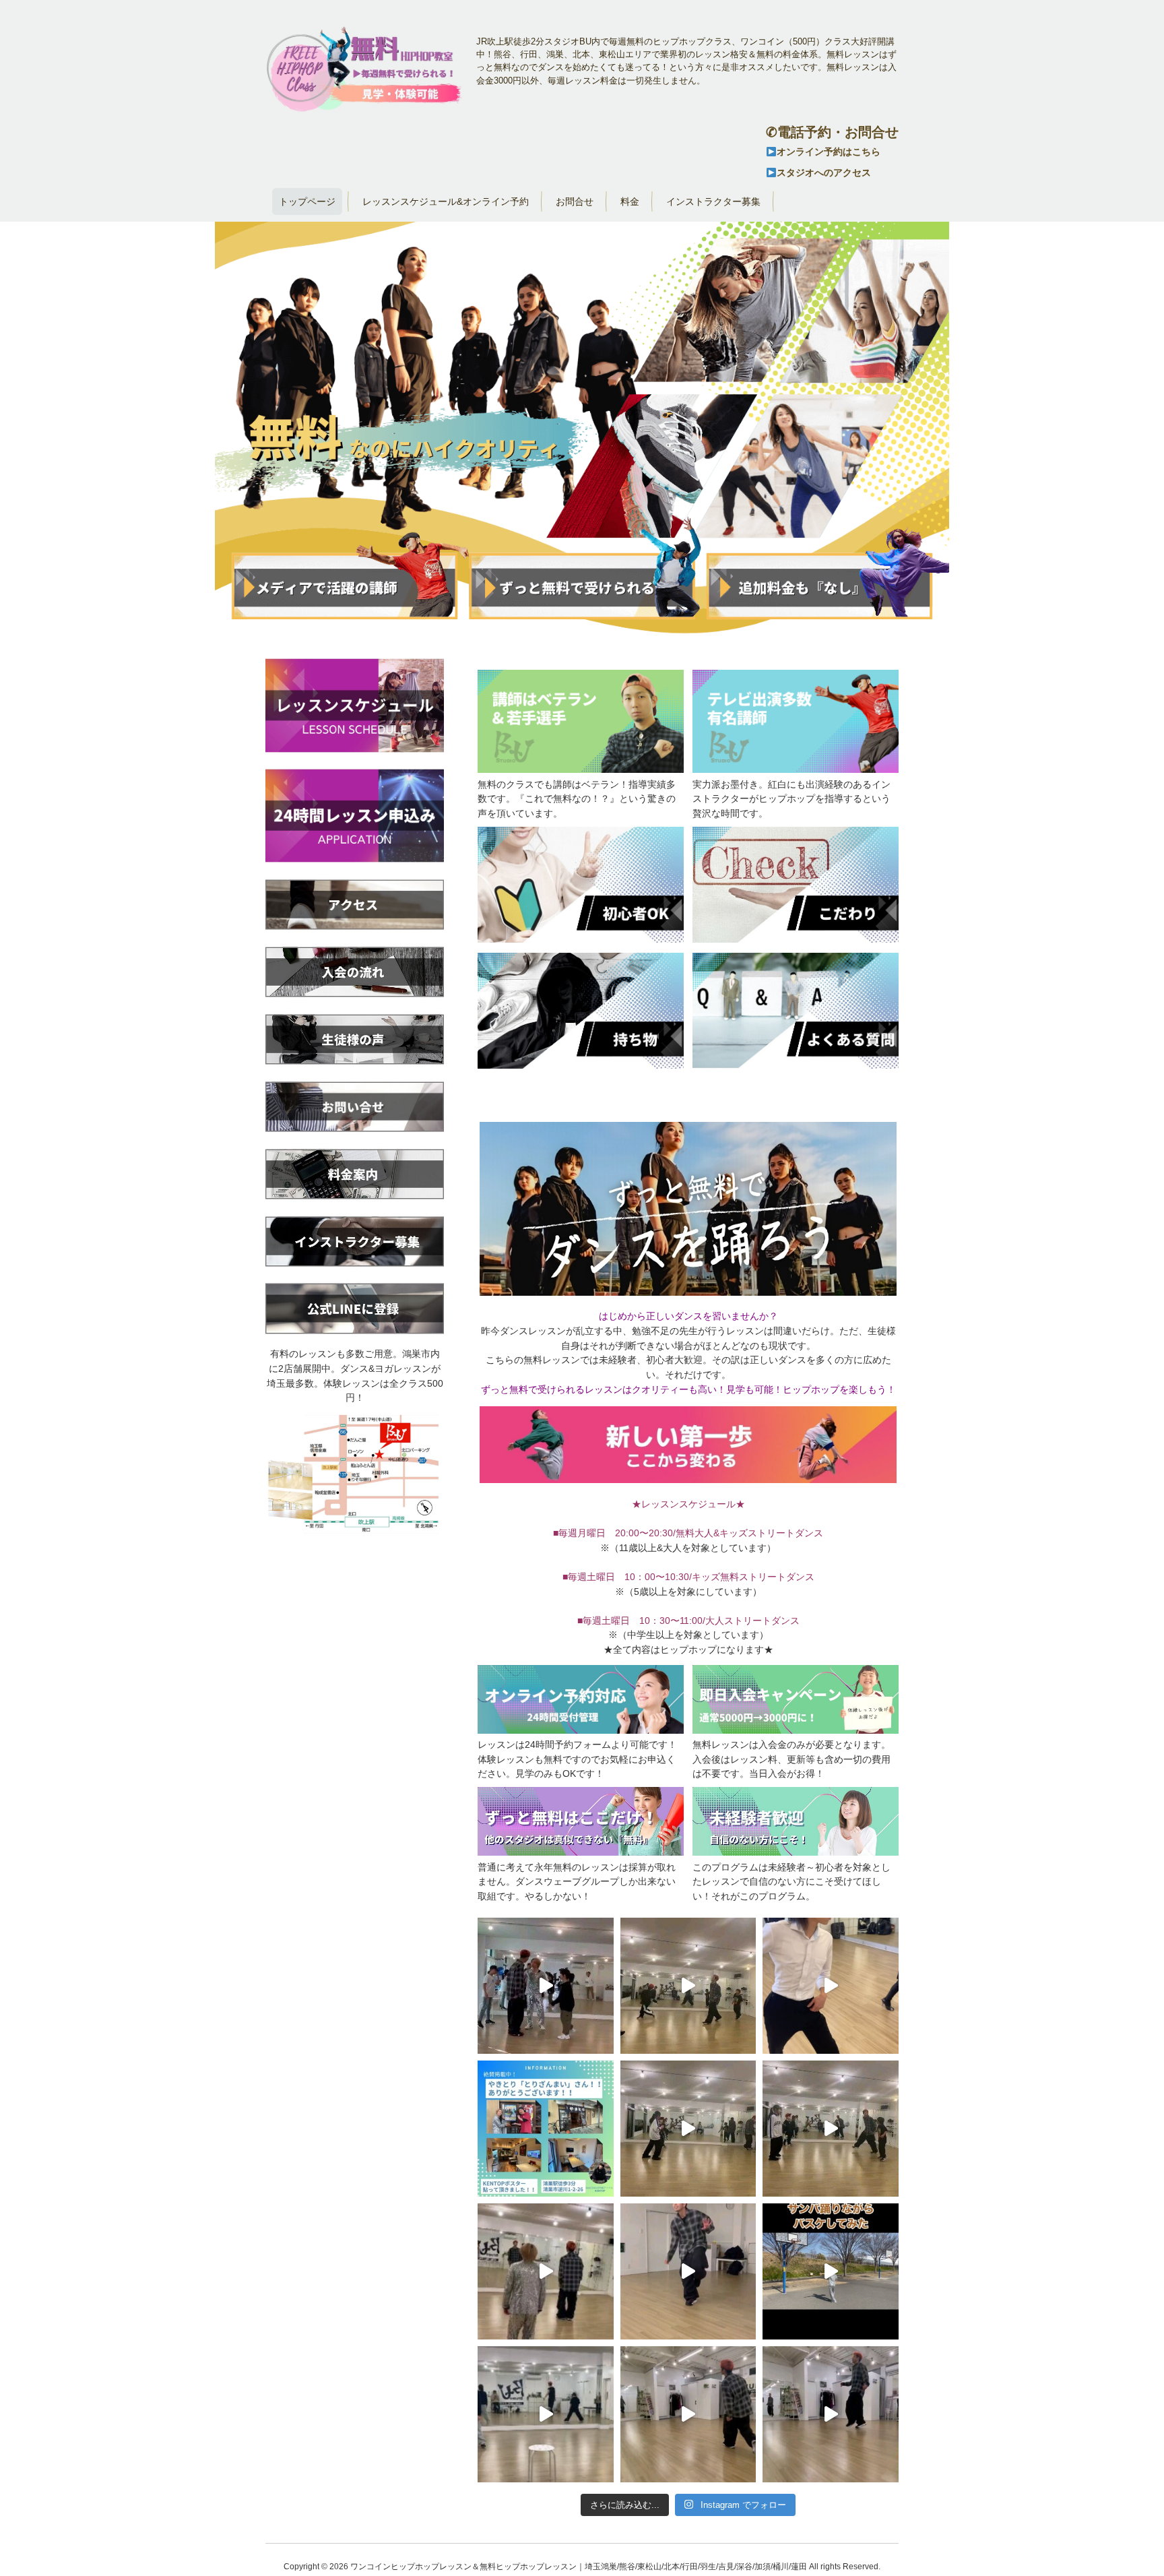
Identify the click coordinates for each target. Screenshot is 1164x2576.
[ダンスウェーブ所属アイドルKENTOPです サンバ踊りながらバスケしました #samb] (831, 2271)
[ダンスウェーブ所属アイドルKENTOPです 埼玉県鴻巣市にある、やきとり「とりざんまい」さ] (546, 2129)
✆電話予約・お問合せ (832, 132)
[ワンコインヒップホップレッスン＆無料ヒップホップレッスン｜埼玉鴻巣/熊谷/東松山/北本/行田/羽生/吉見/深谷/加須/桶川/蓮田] (366, 109)
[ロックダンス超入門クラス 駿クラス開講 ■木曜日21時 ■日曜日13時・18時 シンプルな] (546, 2271)
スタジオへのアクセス (824, 172)
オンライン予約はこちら (829, 152)
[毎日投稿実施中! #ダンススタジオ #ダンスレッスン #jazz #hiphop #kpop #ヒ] (546, 1986)
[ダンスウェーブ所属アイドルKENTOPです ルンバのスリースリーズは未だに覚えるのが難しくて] (831, 1986)
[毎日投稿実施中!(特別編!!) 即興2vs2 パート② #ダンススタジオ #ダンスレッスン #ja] (688, 2129)
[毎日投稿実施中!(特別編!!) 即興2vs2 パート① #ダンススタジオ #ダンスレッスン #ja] (831, 2129)
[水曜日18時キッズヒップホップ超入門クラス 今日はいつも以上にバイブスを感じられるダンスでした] (546, 2414)
